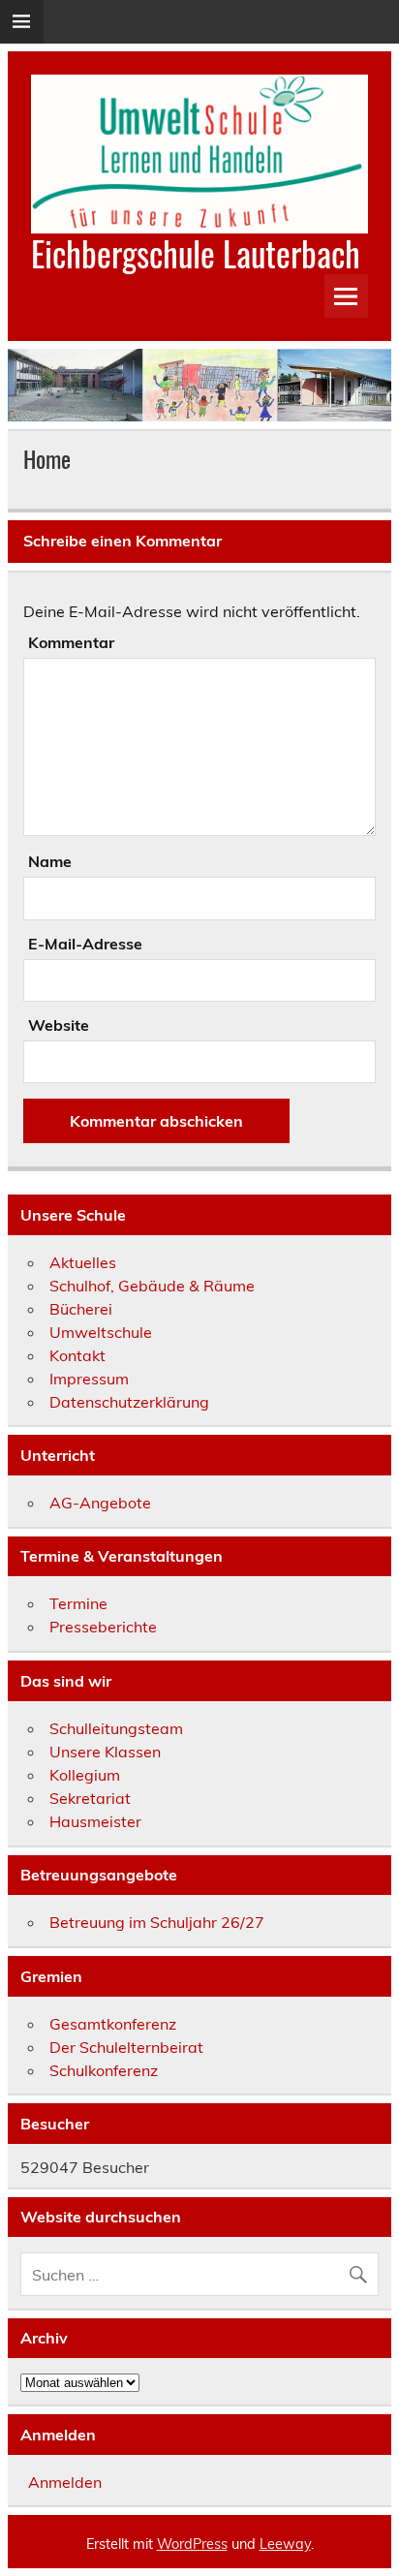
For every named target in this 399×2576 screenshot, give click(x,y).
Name (50, 861)
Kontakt (77, 1355)
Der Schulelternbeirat (126, 2047)
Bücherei (81, 1309)
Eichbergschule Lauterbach (196, 253)
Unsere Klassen (105, 1752)
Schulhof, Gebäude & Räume (152, 1286)
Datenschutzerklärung (129, 1402)
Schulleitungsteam (116, 1728)
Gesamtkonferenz (113, 2024)
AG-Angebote (100, 1503)
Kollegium (85, 1775)
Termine (78, 1603)
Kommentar (71, 642)
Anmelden (65, 2482)
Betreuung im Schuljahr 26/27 (157, 1922)
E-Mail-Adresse (85, 944)
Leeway (285, 2544)
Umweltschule (101, 1332)
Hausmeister (95, 1821)
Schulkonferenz (104, 2070)
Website (59, 1025)
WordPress (192, 2544)
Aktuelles (83, 1262)
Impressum (89, 1379)
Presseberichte (103, 1627)
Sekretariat (90, 1798)
